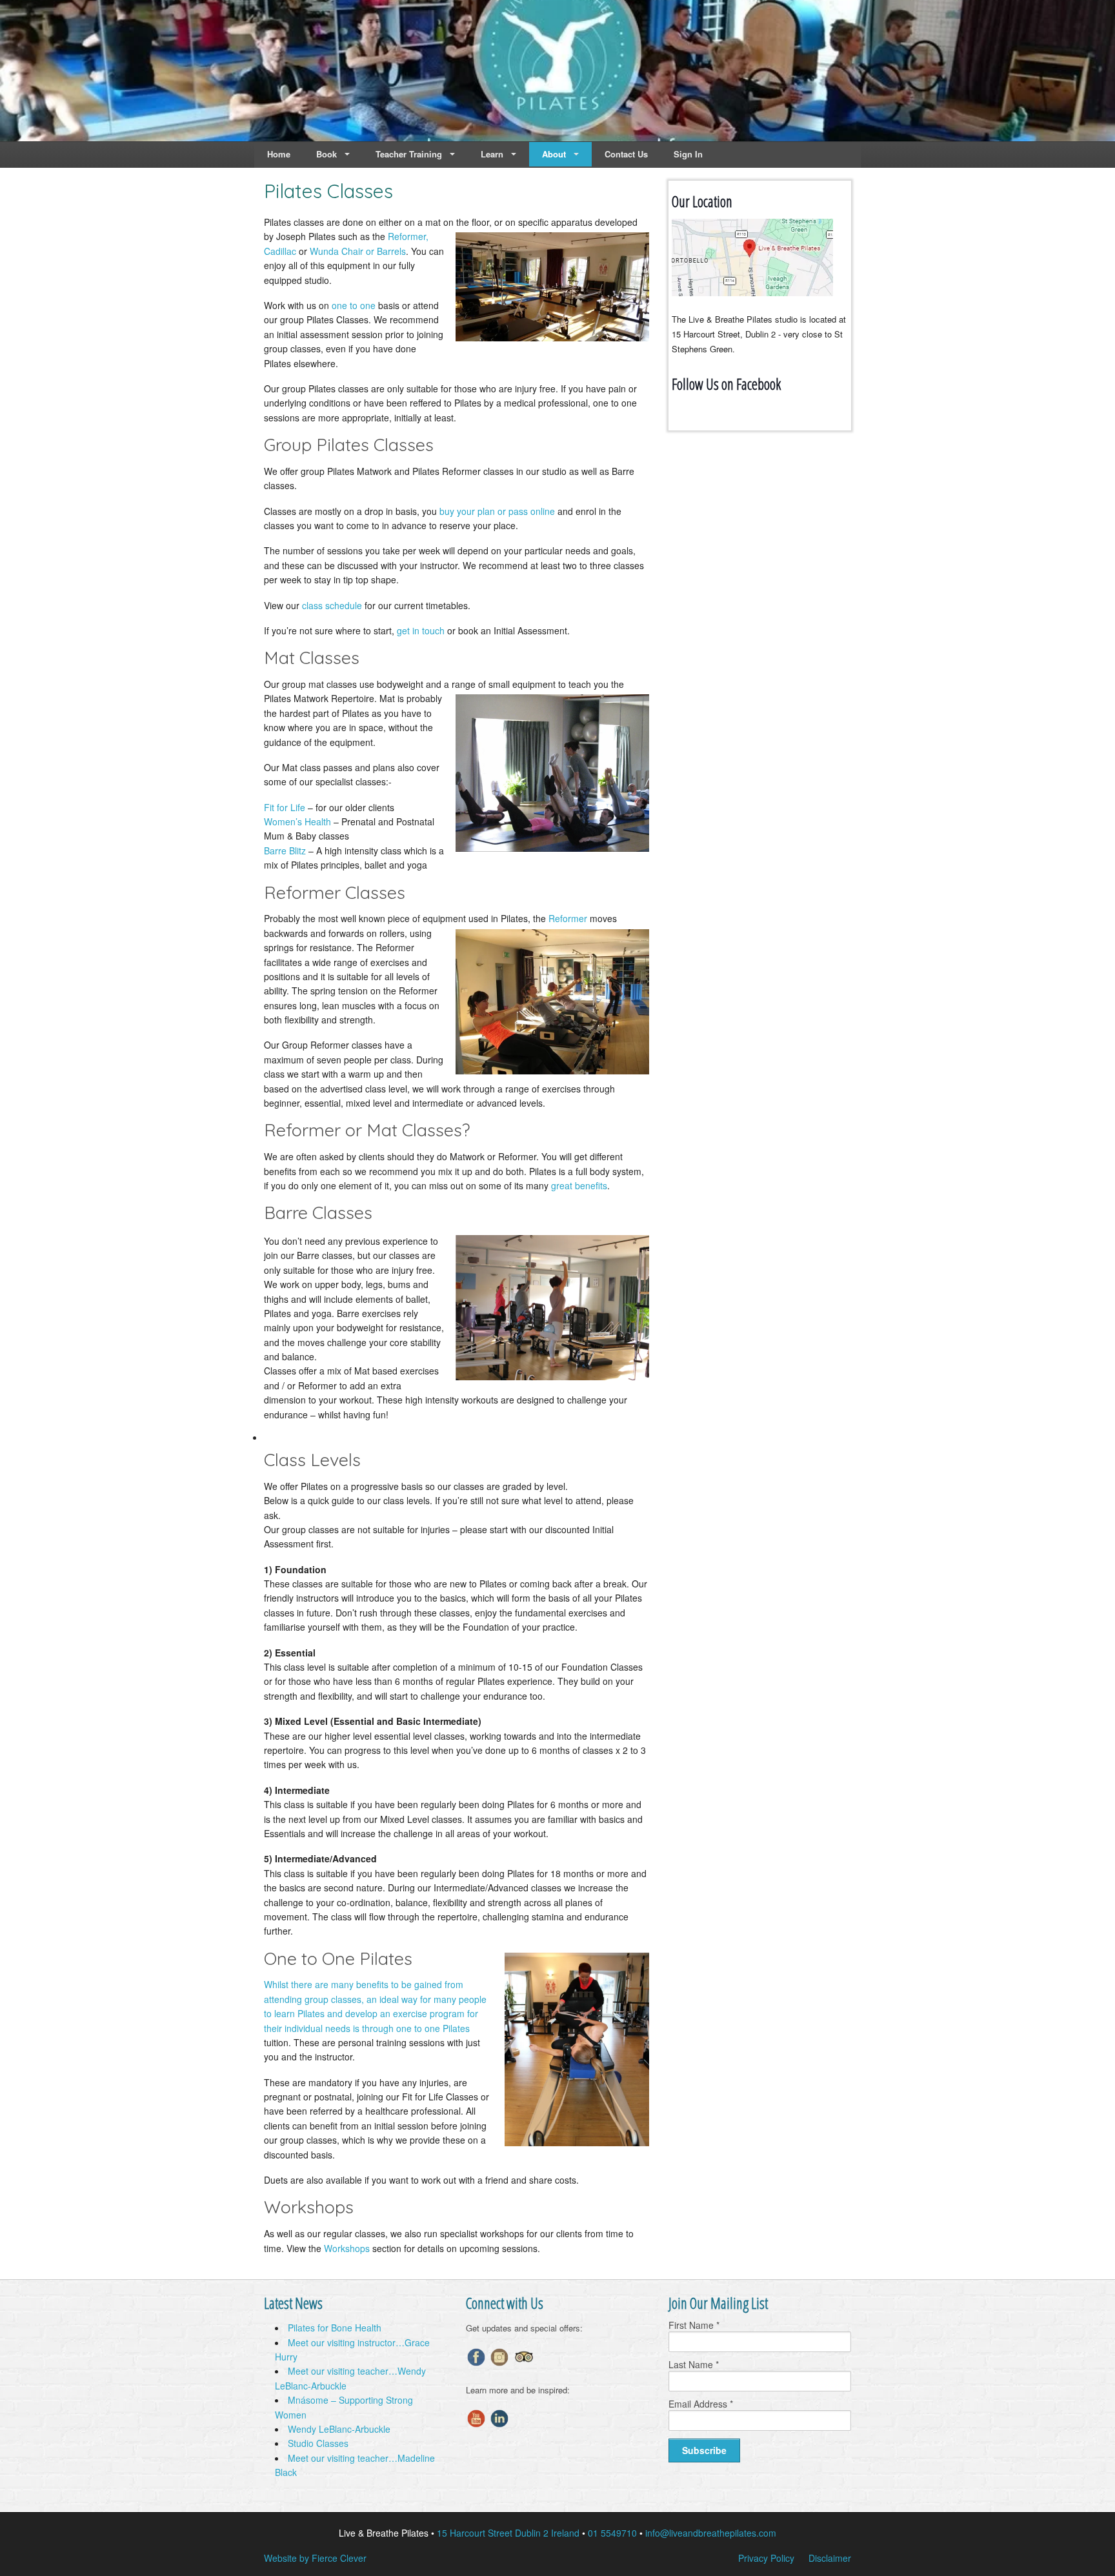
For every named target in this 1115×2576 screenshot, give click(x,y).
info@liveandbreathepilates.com (711, 2533)
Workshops (347, 2248)
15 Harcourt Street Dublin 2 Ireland (508, 2533)
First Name (694, 2325)
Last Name (694, 2364)
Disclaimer (830, 2558)
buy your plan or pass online (497, 511)
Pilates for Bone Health (335, 2328)
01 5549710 (612, 2533)
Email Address (701, 2404)
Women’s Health (297, 821)
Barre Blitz (285, 850)
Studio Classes (318, 2443)
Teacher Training (409, 154)
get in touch (421, 630)
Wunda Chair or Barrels (358, 251)
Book (326, 154)
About (554, 154)
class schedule (332, 605)
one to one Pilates (433, 2028)
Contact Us (626, 154)
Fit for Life (285, 807)
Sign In (688, 154)
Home (279, 154)
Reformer (568, 918)
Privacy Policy (766, 2558)
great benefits (579, 1185)
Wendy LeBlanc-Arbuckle (339, 2429)
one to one (354, 305)
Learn (492, 154)
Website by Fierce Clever (315, 2558)
